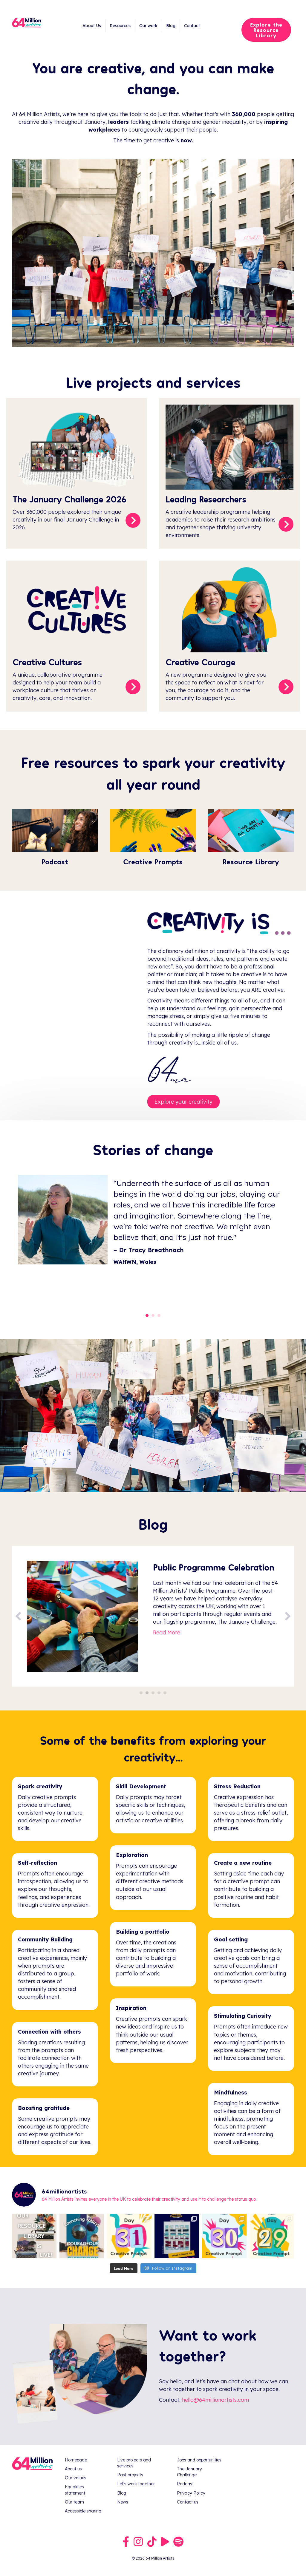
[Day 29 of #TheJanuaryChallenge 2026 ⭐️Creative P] (272, 2236)
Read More (167, 1653)
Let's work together (136, 2484)
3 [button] (153, 1693)
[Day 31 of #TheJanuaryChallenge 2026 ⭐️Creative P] (129, 2236)
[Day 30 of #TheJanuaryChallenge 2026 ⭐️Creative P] (224, 2236)
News (123, 2502)
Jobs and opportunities (199, 2460)
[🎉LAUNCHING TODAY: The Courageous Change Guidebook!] (82, 2236)
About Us (92, 26)
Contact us (188, 2502)
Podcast (185, 2484)
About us (73, 2469)
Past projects (130, 2475)
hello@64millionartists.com (215, 2400)
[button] (18, 1616)
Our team (74, 2502)
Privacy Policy (191, 2493)
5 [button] (165, 1693)
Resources (120, 26)
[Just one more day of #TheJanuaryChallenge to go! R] (177, 2236)
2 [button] (147, 1693)
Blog (171, 26)
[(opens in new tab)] (251, 830)
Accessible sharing (83, 2511)
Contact (192, 26)
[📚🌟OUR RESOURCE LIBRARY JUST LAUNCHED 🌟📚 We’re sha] (34, 2236)
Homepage (76, 2460)
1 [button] (141, 1693)
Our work (148, 26)
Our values (76, 2478)
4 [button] (159, 1693)
